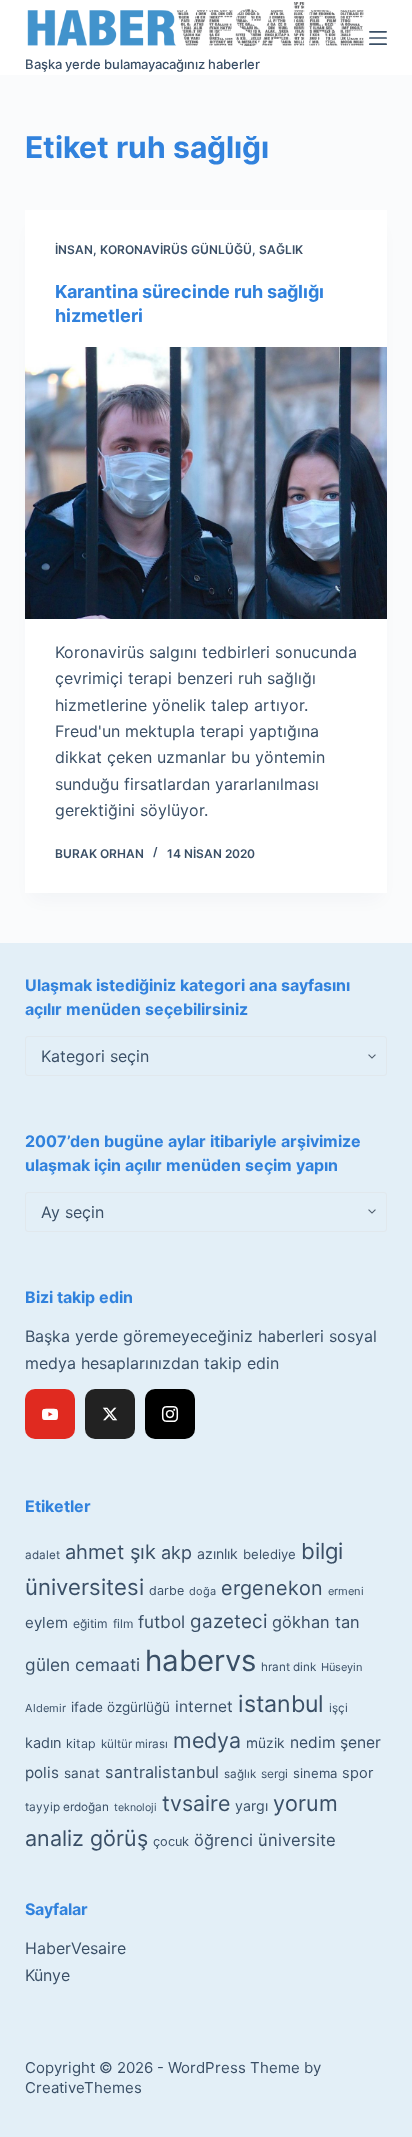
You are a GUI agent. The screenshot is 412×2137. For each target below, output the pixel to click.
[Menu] (378, 38)
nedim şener (335, 1742)
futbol (161, 1621)
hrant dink (288, 1667)
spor (357, 1773)
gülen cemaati (82, 1664)
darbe (166, 1590)
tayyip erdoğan (67, 1807)
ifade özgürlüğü (120, 1707)
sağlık (240, 1774)
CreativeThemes (83, 2087)
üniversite (297, 1840)
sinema (315, 1773)
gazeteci (228, 1621)
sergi (274, 1773)
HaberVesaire (75, 1948)
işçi (338, 1708)
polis (42, 1772)
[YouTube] (50, 1414)
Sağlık (281, 249)
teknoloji (135, 1807)
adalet (42, 1555)
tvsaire (196, 1803)
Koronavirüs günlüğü (176, 249)
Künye (47, 1975)
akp (176, 1552)
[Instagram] (170, 1414)
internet (204, 1706)
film (123, 1623)
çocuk (171, 1841)
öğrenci (223, 1840)
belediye (269, 1554)
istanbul (281, 1704)
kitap (81, 1743)
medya (207, 1740)
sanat (82, 1773)
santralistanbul (162, 1772)
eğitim (90, 1623)
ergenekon (272, 1588)
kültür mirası (134, 1744)
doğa (202, 1591)
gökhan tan (316, 1622)
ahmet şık (110, 1552)
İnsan (74, 249)
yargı (251, 1805)
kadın (43, 1742)
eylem (46, 1622)
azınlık (217, 1553)
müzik (265, 1743)
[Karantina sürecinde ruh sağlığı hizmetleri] (206, 483)
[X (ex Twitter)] (110, 1414)
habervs (200, 1660)
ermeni (346, 1591)
